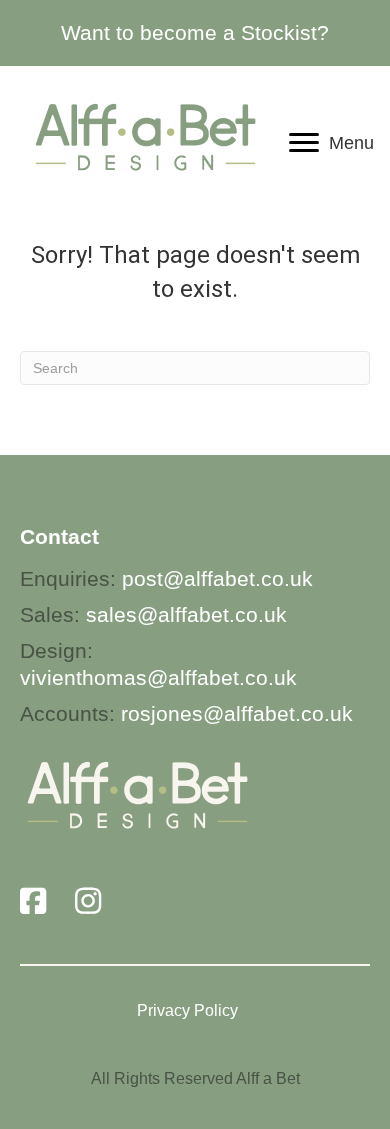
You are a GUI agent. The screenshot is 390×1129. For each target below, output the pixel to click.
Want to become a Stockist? (195, 32)
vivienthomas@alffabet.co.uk (158, 677)
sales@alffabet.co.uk (186, 614)
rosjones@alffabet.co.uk (237, 713)
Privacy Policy (187, 1010)
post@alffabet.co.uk (217, 578)
